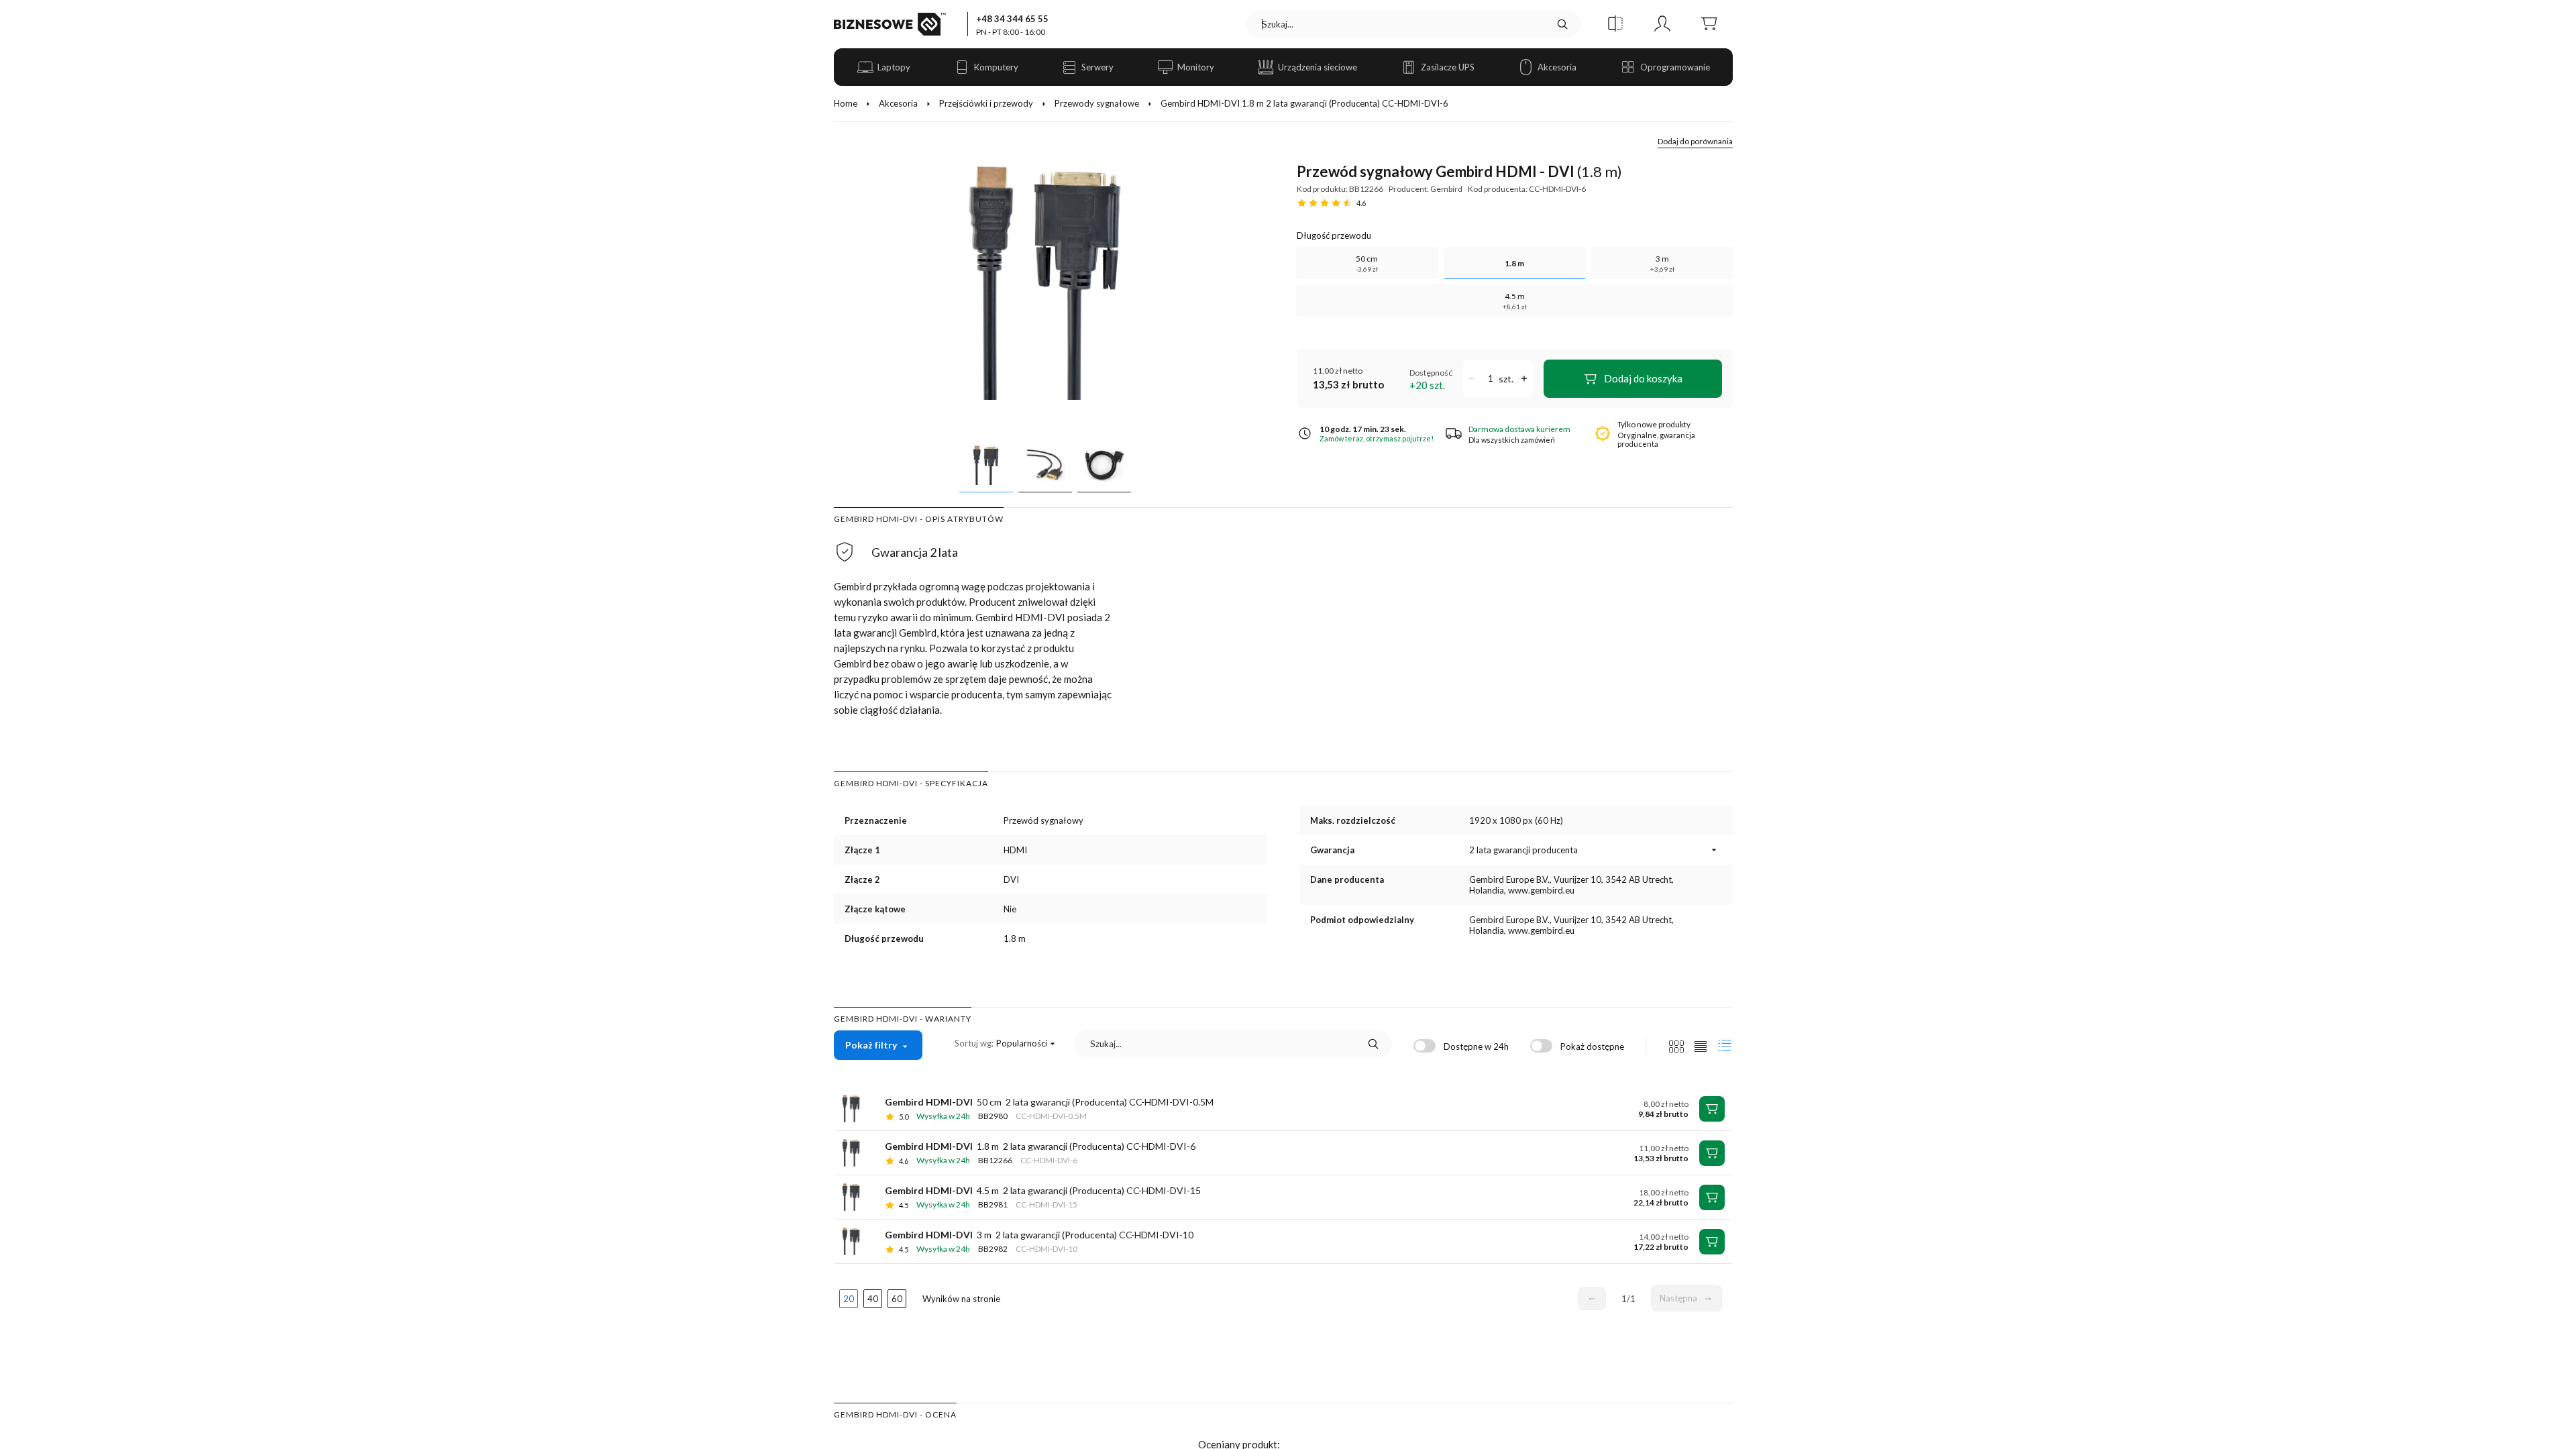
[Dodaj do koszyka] (1712, 1109)
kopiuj (1016, 784)
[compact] (1725, 1046)
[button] (1615, 24)
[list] (1701, 1046)
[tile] (1676, 1046)
